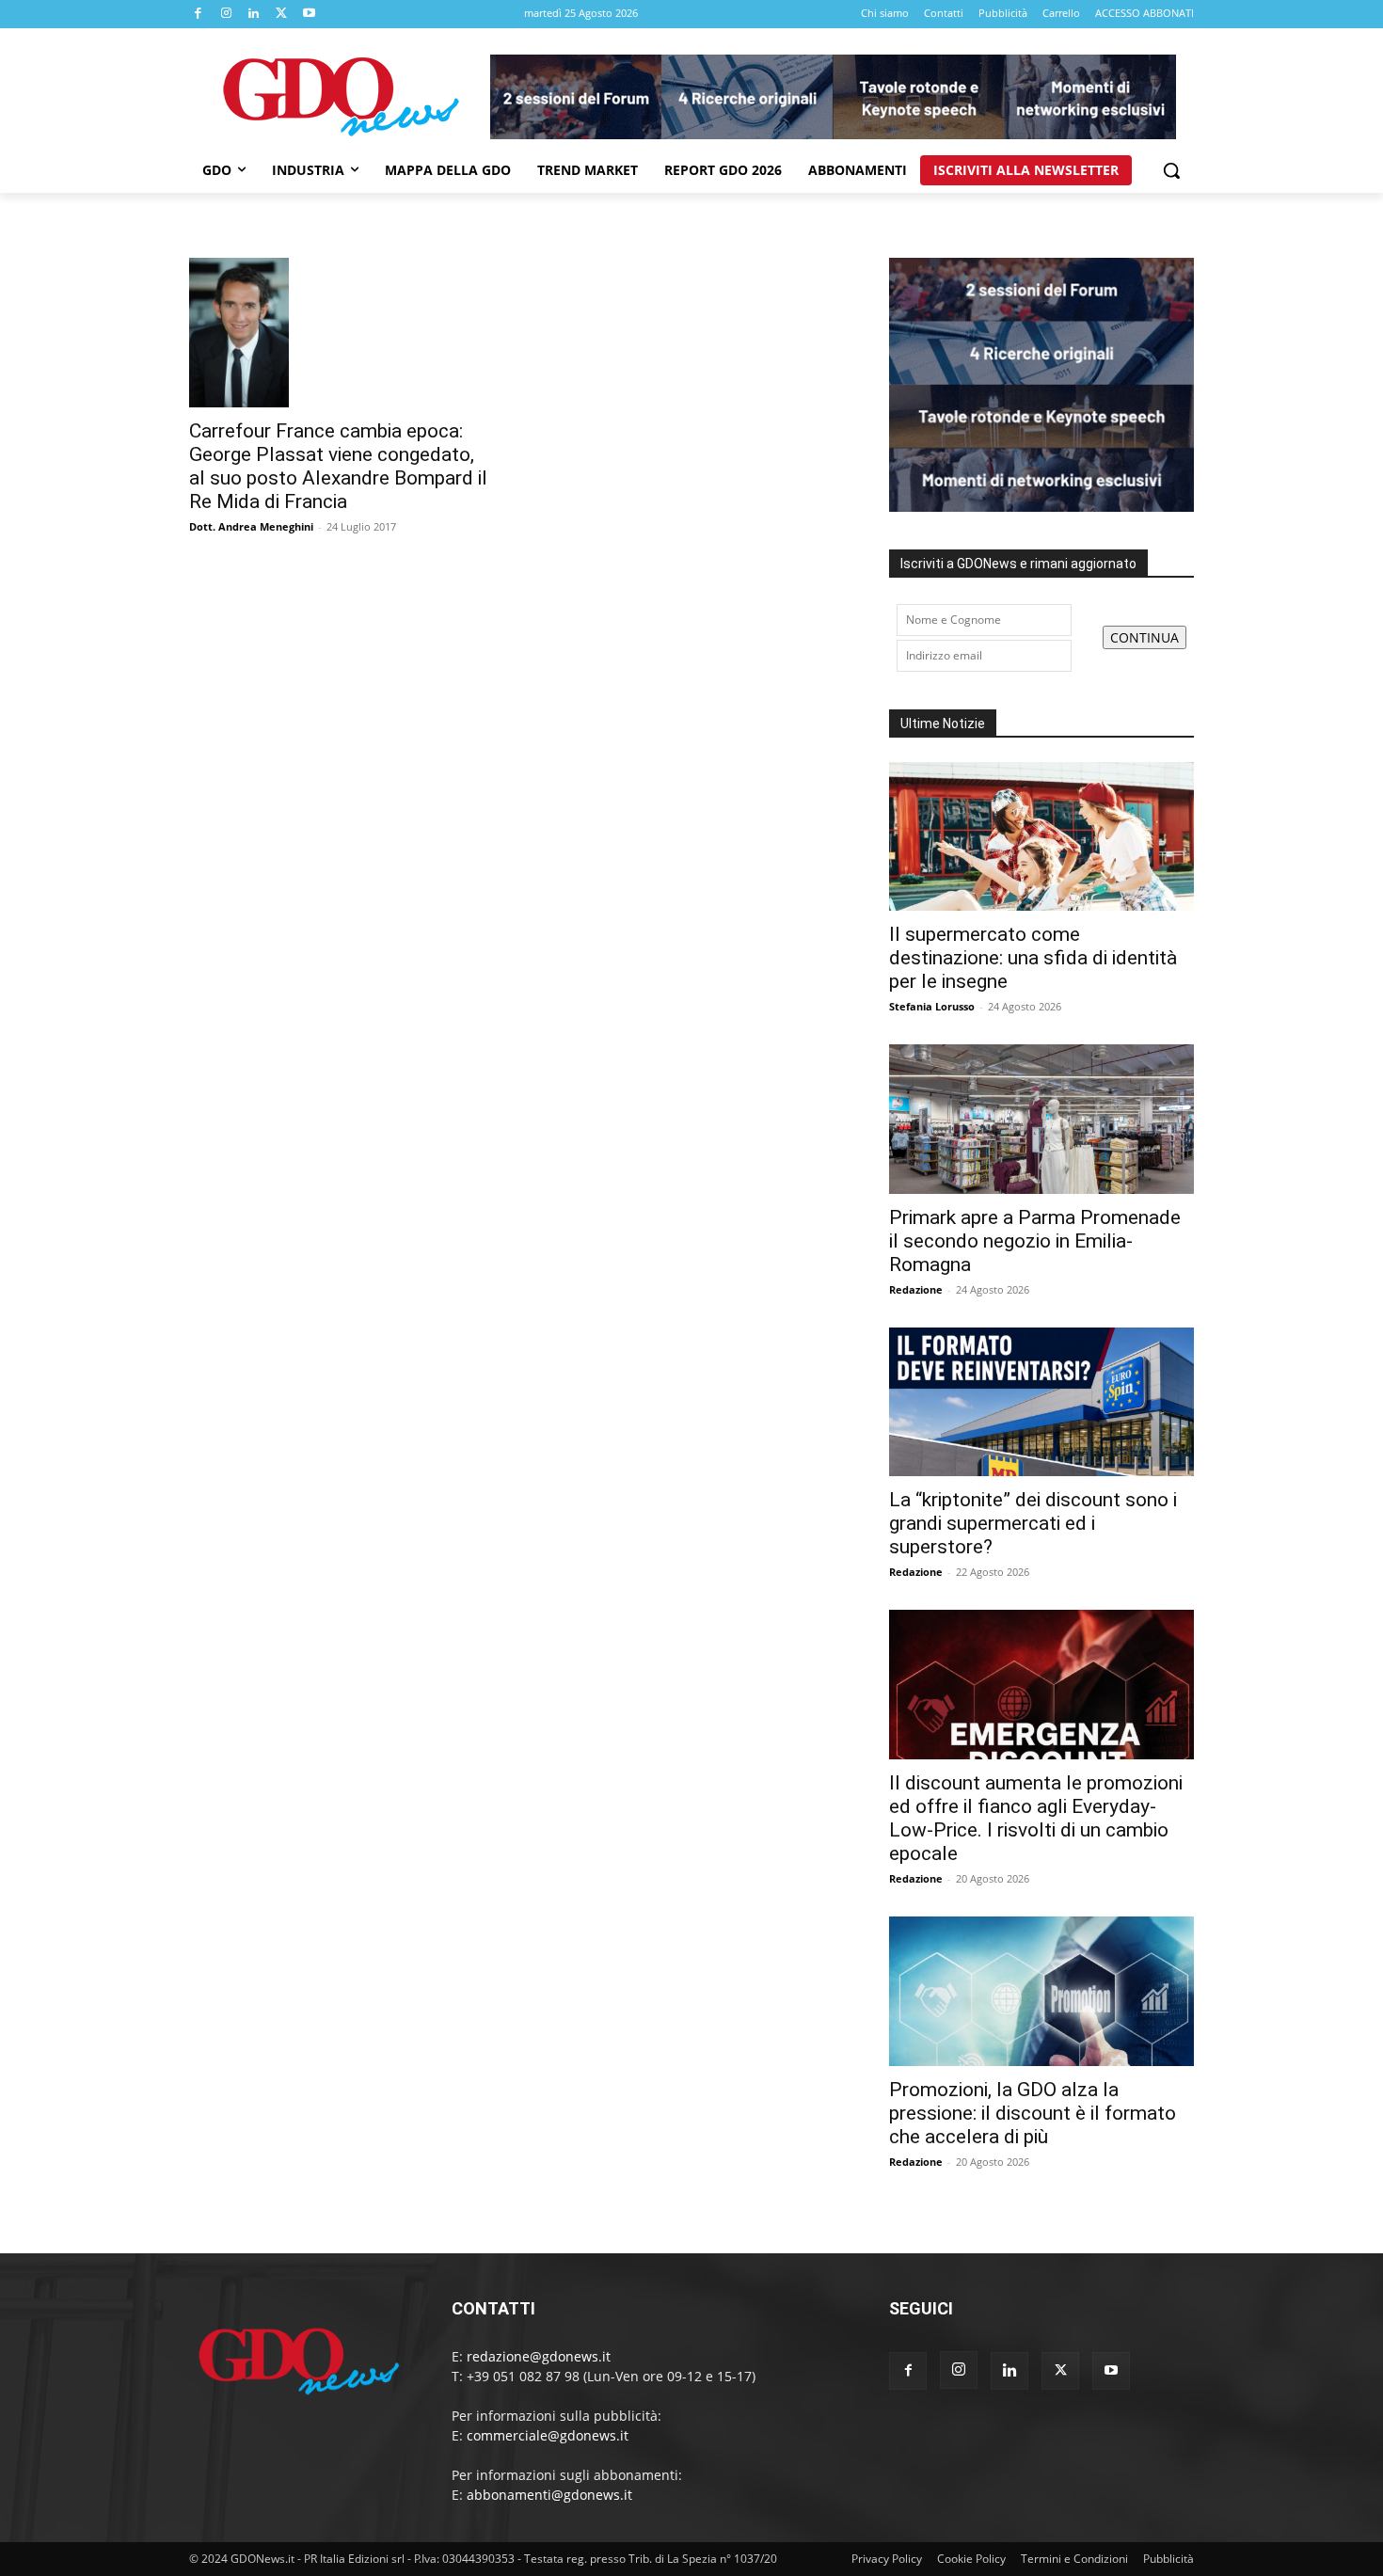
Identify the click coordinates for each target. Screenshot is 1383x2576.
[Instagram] (227, 14)
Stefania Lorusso (932, 1006)
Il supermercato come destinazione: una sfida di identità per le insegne (1033, 958)
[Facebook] (199, 14)
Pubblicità (1168, 2559)
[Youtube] (310, 14)
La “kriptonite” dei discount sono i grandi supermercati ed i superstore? (1033, 1523)
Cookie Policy (971, 2559)
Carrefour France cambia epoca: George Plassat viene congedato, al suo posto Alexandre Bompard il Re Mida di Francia (338, 466)
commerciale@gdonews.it (548, 2435)
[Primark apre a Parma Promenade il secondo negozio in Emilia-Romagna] (1041, 1119)
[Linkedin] (254, 14)
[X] (282, 14)
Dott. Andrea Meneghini (251, 526)
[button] (1171, 170)
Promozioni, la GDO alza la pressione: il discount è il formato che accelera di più (1033, 2113)
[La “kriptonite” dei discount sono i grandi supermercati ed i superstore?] (1041, 1402)
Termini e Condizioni (1074, 2559)
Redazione (916, 1289)
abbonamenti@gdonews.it (549, 2495)
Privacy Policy (887, 2559)
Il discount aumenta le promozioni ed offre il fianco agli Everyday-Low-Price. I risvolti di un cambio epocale (1036, 1818)
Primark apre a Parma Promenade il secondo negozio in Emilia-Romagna (1035, 1241)
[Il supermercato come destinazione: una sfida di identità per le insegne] (1041, 837)
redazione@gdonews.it (539, 2356)
